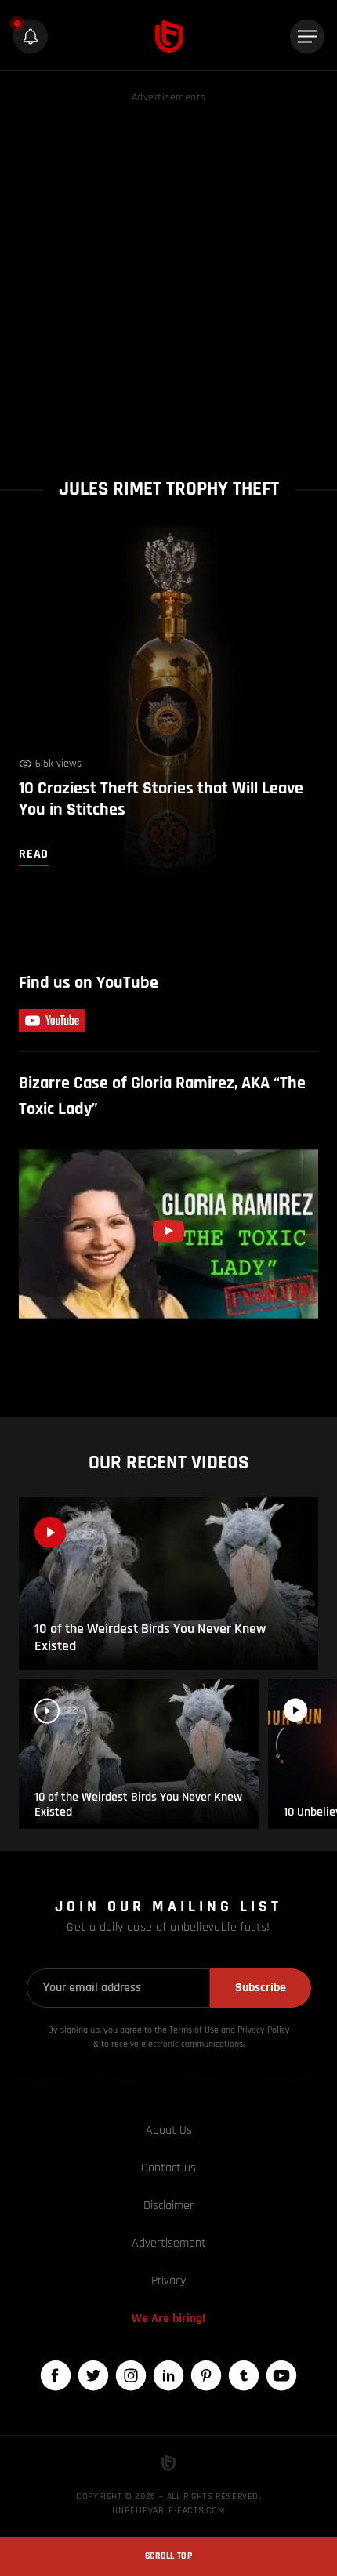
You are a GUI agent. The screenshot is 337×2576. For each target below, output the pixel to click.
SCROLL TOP (168, 2556)
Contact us (168, 2168)
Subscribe (261, 1988)
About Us (169, 2130)
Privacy (168, 2281)
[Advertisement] (168, 275)
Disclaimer (168, 2206)
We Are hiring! (168, 2318)
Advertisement (169, 2243)
